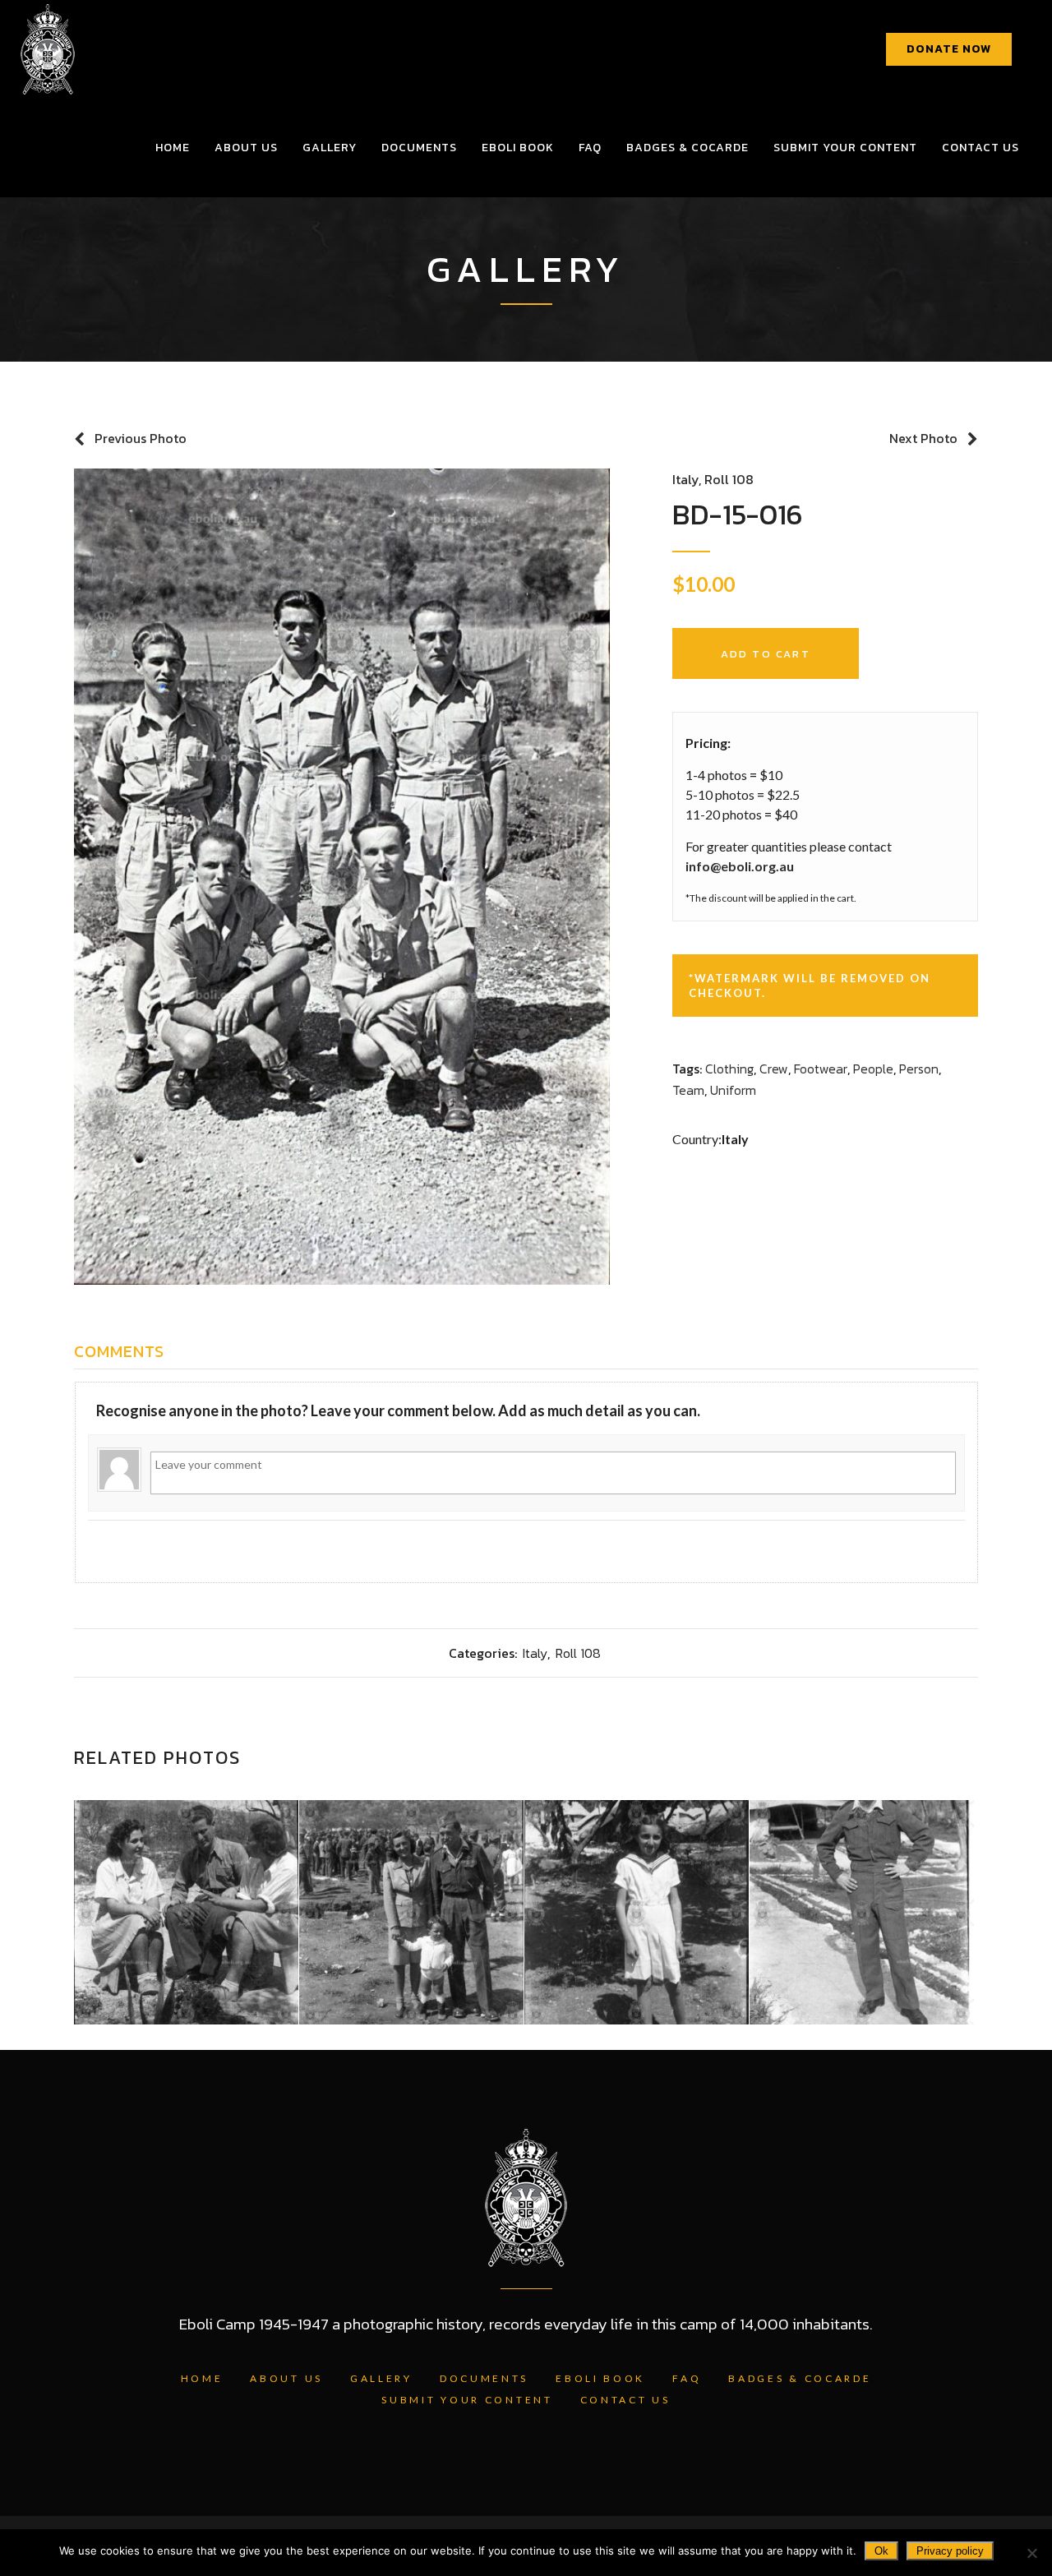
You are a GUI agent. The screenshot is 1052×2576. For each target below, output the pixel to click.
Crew (774, 1069)
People (873, 1069)
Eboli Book (600, 2378)
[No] (1031, 2553)
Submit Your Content (467, 2400)
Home (202, 2378)
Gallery (381, 2378)
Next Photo (923, 438)
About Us (286, 2378)
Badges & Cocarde (800, 2378)
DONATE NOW (949, 49)
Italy (685, 479)
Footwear (821, 1069)
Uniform (733, 1090)
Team (688, 1090)
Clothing (729, 1069)
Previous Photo (141, 438)
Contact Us (625, 2400)
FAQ (687, 2378)
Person (919, 1069)
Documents (484, 2378)
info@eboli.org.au (740, 866)
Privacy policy (950, 2551)
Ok (881, 2551)
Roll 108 (729, 479)
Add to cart (766, 654)
